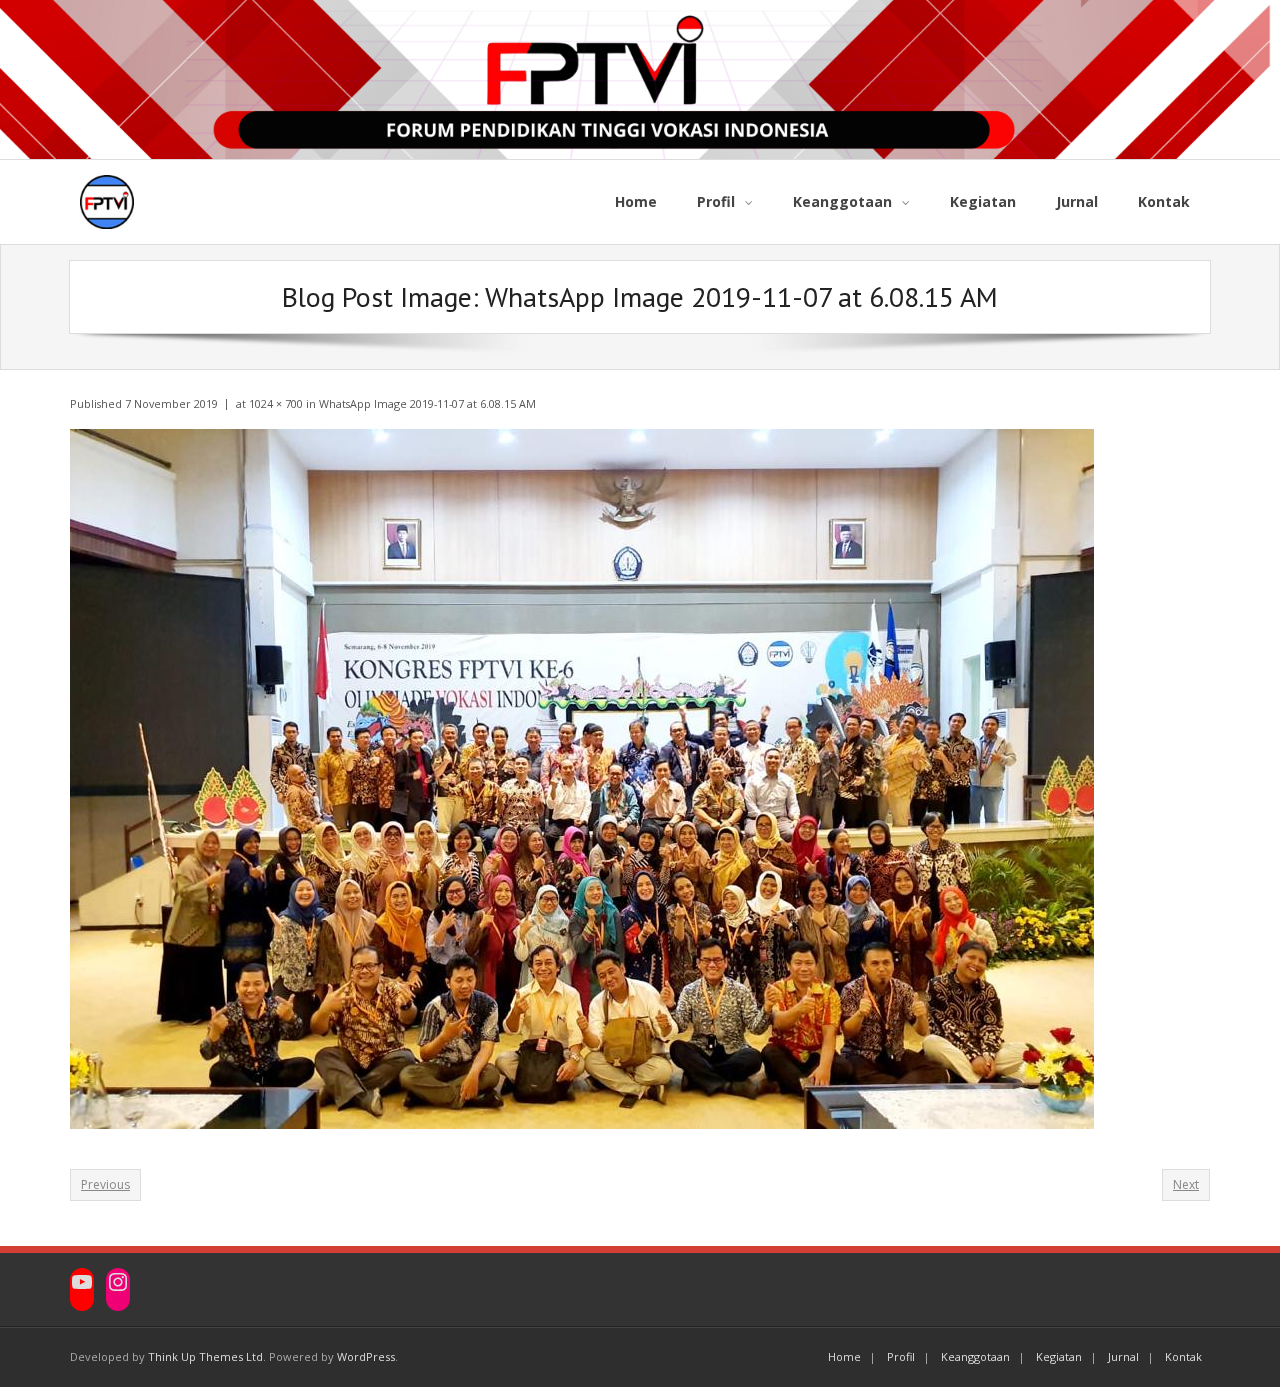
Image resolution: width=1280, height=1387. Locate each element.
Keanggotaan (975, 1356)
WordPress (366, 1356)
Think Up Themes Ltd (205, 1356)
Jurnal (1123, 1356)
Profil (901, 1356)
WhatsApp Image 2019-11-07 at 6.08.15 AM (427, 403)
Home (844, 1356)
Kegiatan (1059, 1356)
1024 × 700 (276, 403)
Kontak (1183, 1356)
